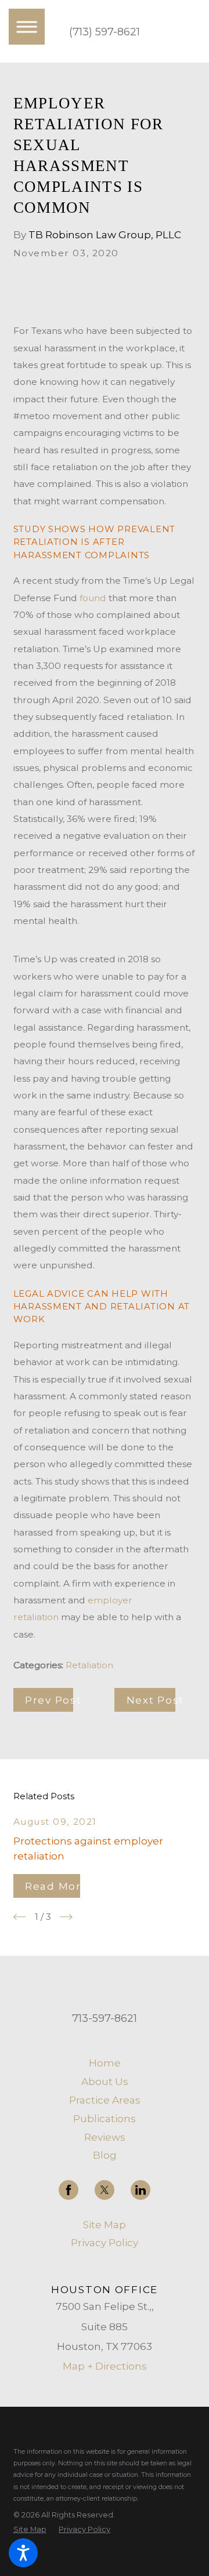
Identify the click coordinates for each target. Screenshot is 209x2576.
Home (105, 2063)
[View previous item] (20, 1917)
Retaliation (89, 1665)
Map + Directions (105, 2366)
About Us (105, 2081)
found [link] (93, 598)
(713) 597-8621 (105, 32)
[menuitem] (105, 2063)
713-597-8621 (105, 2018)
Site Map (105, 2224)
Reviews (105, 2137)
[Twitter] (105, 2190)
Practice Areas (105, 2100)
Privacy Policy (105, 2242)
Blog (105, 2155)
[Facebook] (69, 2190)
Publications (105, 2118)
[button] (23, 2553)
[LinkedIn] (140, 2190)
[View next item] (66, 1917)
